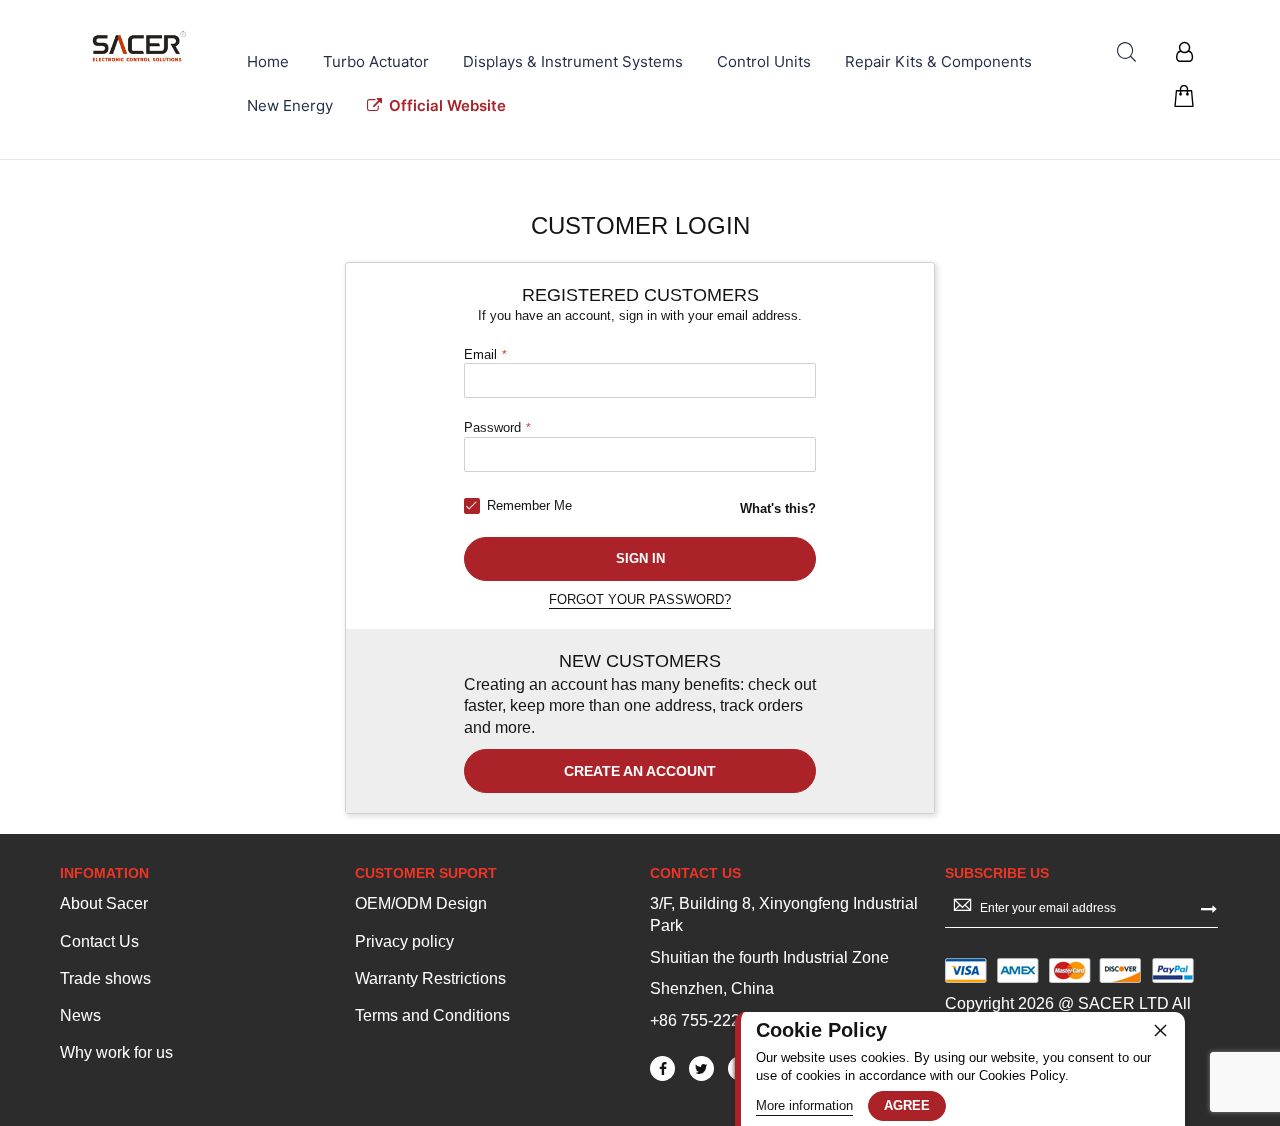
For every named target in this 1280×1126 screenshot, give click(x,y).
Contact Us (99, 941)
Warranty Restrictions (430, 978)
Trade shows (105, 978)
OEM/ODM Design (421, 903)
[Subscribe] (1209, 907)
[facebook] (662, 1068)
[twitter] (701, 1068)
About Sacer (104, 903)
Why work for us (116, 1052)
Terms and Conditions (432, 1015)
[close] (1160, 1030)
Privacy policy (404, 941)
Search (1126, 52)
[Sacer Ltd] (140, 46)
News (80, 1015)
